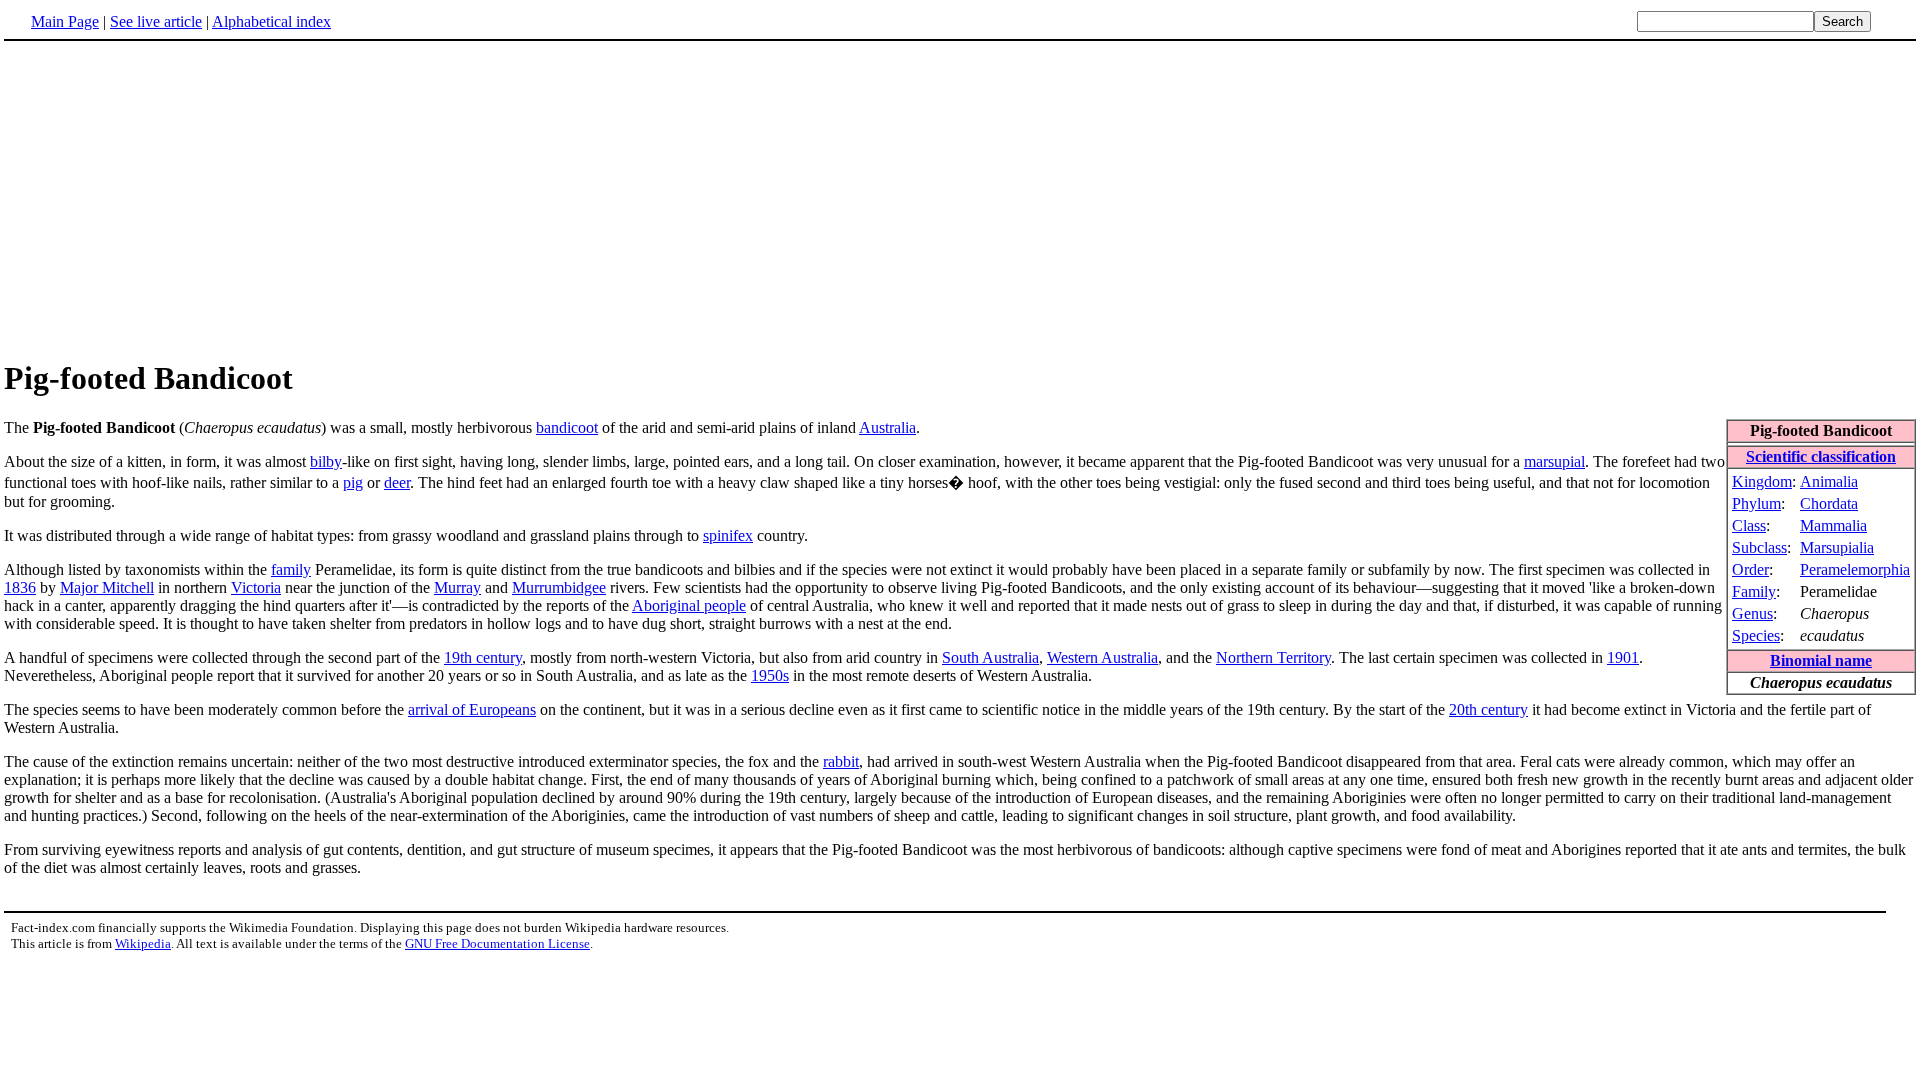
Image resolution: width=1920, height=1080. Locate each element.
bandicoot (567, 427)
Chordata (1829, 503)
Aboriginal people (689, 605)
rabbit (841, 761)
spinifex (728, 535)
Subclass (1759, 547)
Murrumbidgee (559, 587)
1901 (1623, 657)
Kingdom (1762, 481)
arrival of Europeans (472, 709)
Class (1749, 525)
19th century (483, 657)
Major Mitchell (107, 587)
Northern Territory (1273, 657)
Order (1750, 569)
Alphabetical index (271, 21)
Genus (1752, 613)
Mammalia (1833, 525)
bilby (326, 461)
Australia (887, 427)
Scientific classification (1821, 456)
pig (353, 482)
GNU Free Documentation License (497, 943)
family (291, 569)
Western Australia (1102, 657)
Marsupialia (1837, 547)
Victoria (256, 587)
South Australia (990, 657)
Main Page (65, 21)
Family (1754, 591)
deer (397, 482)
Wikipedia (143, 943)
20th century (1488, 709)
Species (1756, 635)
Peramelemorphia (1855, 569)
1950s (770, 675)
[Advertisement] (960, 199)
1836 (20, 587)
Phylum (1756, 503)
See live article (156, 21)
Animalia (1829, 481)
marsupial (1554, 461)
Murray (457, 587)
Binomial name (1821, 660)
